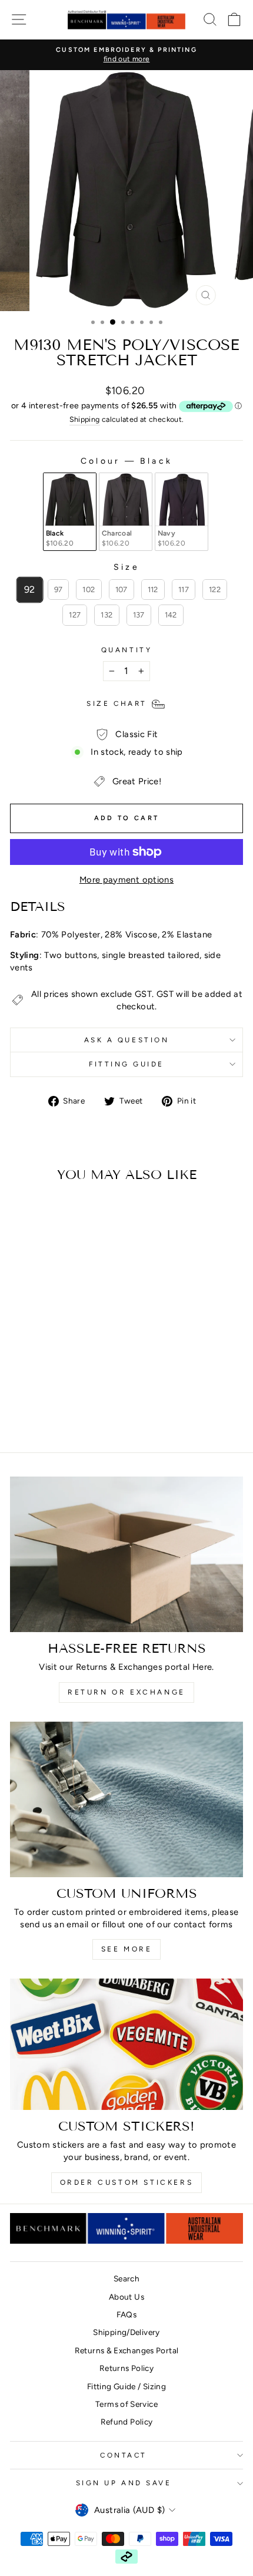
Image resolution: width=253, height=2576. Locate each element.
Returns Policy (126, 2368)
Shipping (85, 419)
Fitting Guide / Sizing (126, 2386)
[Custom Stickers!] (126, 2044)
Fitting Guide (126, 1064)
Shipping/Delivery (126, 2332)
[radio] (70, 512)
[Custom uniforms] (126, 1799)
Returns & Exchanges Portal (127, 2350)
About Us (126, 2297)
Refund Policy (127, 2422)
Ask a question (126, 1040)
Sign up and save (124, 2483)
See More (127, 1949)
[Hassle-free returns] (126, 1554)
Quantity (126, 650)
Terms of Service (126, 2404)
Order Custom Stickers (127, 2182)
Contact (124, 2455)
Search (126, 2278)
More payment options (126, 880)
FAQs (126, 2314)
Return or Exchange (126, 1692)
